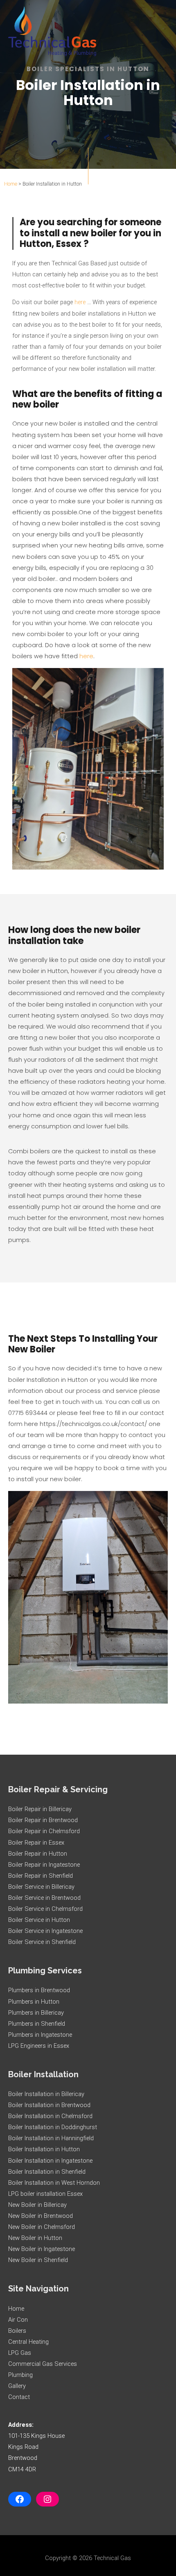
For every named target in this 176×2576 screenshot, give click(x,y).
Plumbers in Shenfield (37, 2024)
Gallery (17, 2386)
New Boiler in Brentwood (41, 2216)
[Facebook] (20, 2499)
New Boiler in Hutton (35, 2238)
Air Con (18, 2320)
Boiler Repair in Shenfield (41, 1876)
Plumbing (20, 2375)
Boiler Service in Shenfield (42, 1942)
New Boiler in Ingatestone (42, 2249)
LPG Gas (20, 2353)
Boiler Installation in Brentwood (49, 2105)
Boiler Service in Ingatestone (45, 1931)
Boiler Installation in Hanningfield (51, 2138)
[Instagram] (47, 2499)
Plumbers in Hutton (34, 2002)
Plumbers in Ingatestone (40, 2035)
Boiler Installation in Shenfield (47, 2172)
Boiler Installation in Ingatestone (50, 2161)
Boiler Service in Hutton (39, 1920)
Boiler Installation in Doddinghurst (53, 2127)
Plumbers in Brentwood (39, 1990)
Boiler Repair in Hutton (38, 1854)
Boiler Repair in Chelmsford (44, 1831)
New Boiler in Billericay (37, 2205)
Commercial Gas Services (43, 2364)
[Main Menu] (159, 31)
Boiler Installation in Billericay (46, 2094)
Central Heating (28, 2342)
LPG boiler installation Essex (45, 2194)
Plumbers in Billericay (36, 2013)
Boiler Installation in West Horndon (54, 2183)
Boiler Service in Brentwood (44, 1898)
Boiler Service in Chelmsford (45, 1909)
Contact (19, 2397)
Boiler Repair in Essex (36, 1843)
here (80, 302)
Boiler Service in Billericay (41, 1887)
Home (11, 184)
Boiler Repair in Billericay (40, 1809)
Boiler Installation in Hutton (44, 2149)
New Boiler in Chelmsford (42, 2227)
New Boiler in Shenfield (38, 2260)
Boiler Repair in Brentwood (43, 1820)
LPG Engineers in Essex (39, 2046)
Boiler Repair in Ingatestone (44, 1865)
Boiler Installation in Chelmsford (50, 2116)
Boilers (17, 2331)
